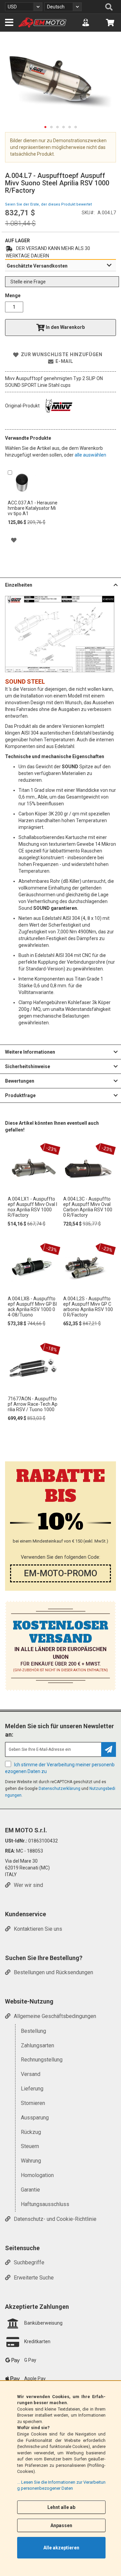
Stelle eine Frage (28, 282)
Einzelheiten (19, 585)
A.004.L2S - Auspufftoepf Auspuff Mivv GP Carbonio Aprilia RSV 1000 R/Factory (88, 1307)
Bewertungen (20, 1081)
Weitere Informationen (30, 1052)
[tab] (61, 266)
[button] (24, 7)
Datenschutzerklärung (59, 1789)
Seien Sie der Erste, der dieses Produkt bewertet (48, 204)
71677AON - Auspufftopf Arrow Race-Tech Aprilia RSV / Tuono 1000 (33, 1404)
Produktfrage (20, 1095)
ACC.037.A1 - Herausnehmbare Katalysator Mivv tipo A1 (33, 508)
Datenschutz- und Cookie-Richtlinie (55, 2219)
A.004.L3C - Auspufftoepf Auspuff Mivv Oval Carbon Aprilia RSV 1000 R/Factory (88, 1207)
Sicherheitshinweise (28, 1066)
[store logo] (42, 23)
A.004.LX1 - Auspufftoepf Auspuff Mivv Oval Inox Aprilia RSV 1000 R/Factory (32, 1207)
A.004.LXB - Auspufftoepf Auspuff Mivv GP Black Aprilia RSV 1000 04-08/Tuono (32, 1307)
